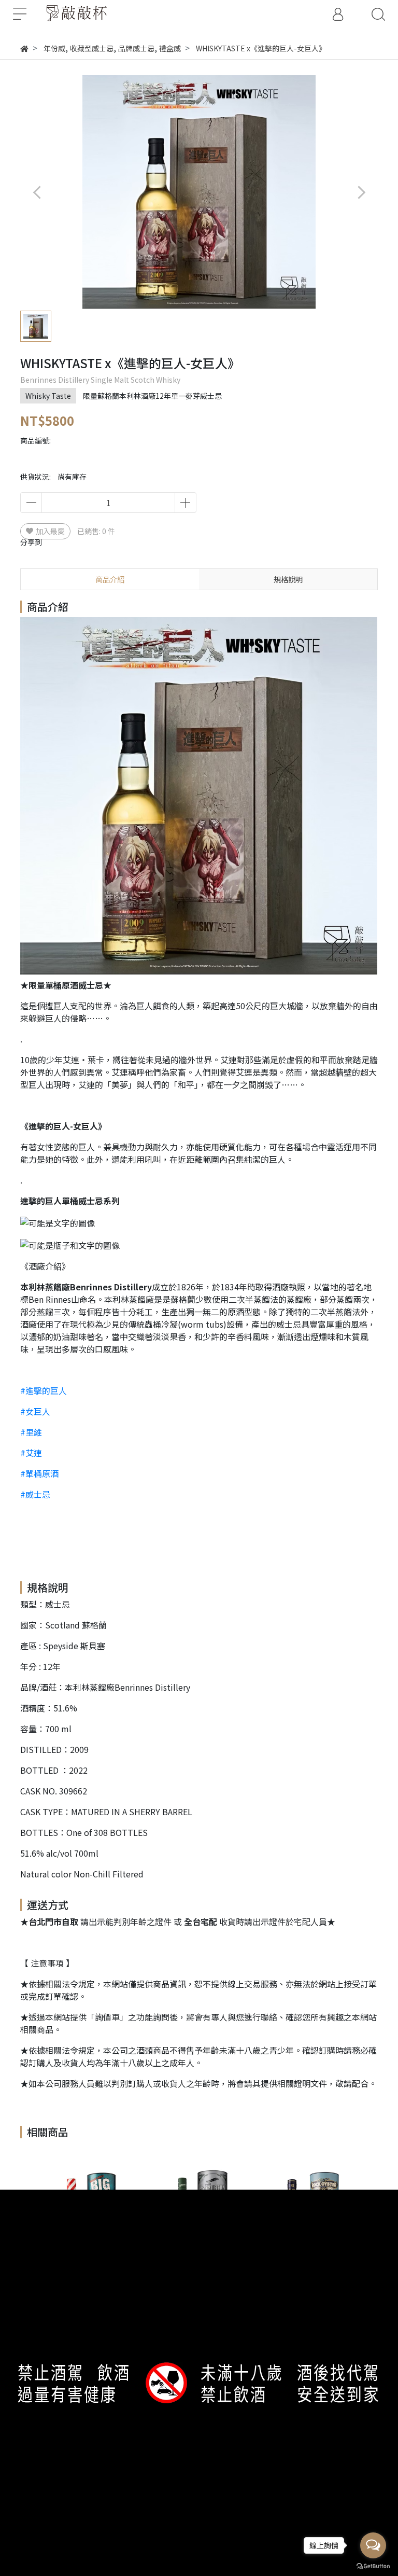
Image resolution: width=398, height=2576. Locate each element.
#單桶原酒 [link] (39, 1473)
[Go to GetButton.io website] (373, 2565)
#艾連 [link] (31, 1453)
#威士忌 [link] (35, 1494)
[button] (361, 192)
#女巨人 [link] (35, 1411)
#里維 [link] (31, 1432)
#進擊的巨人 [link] (44, 1390)
